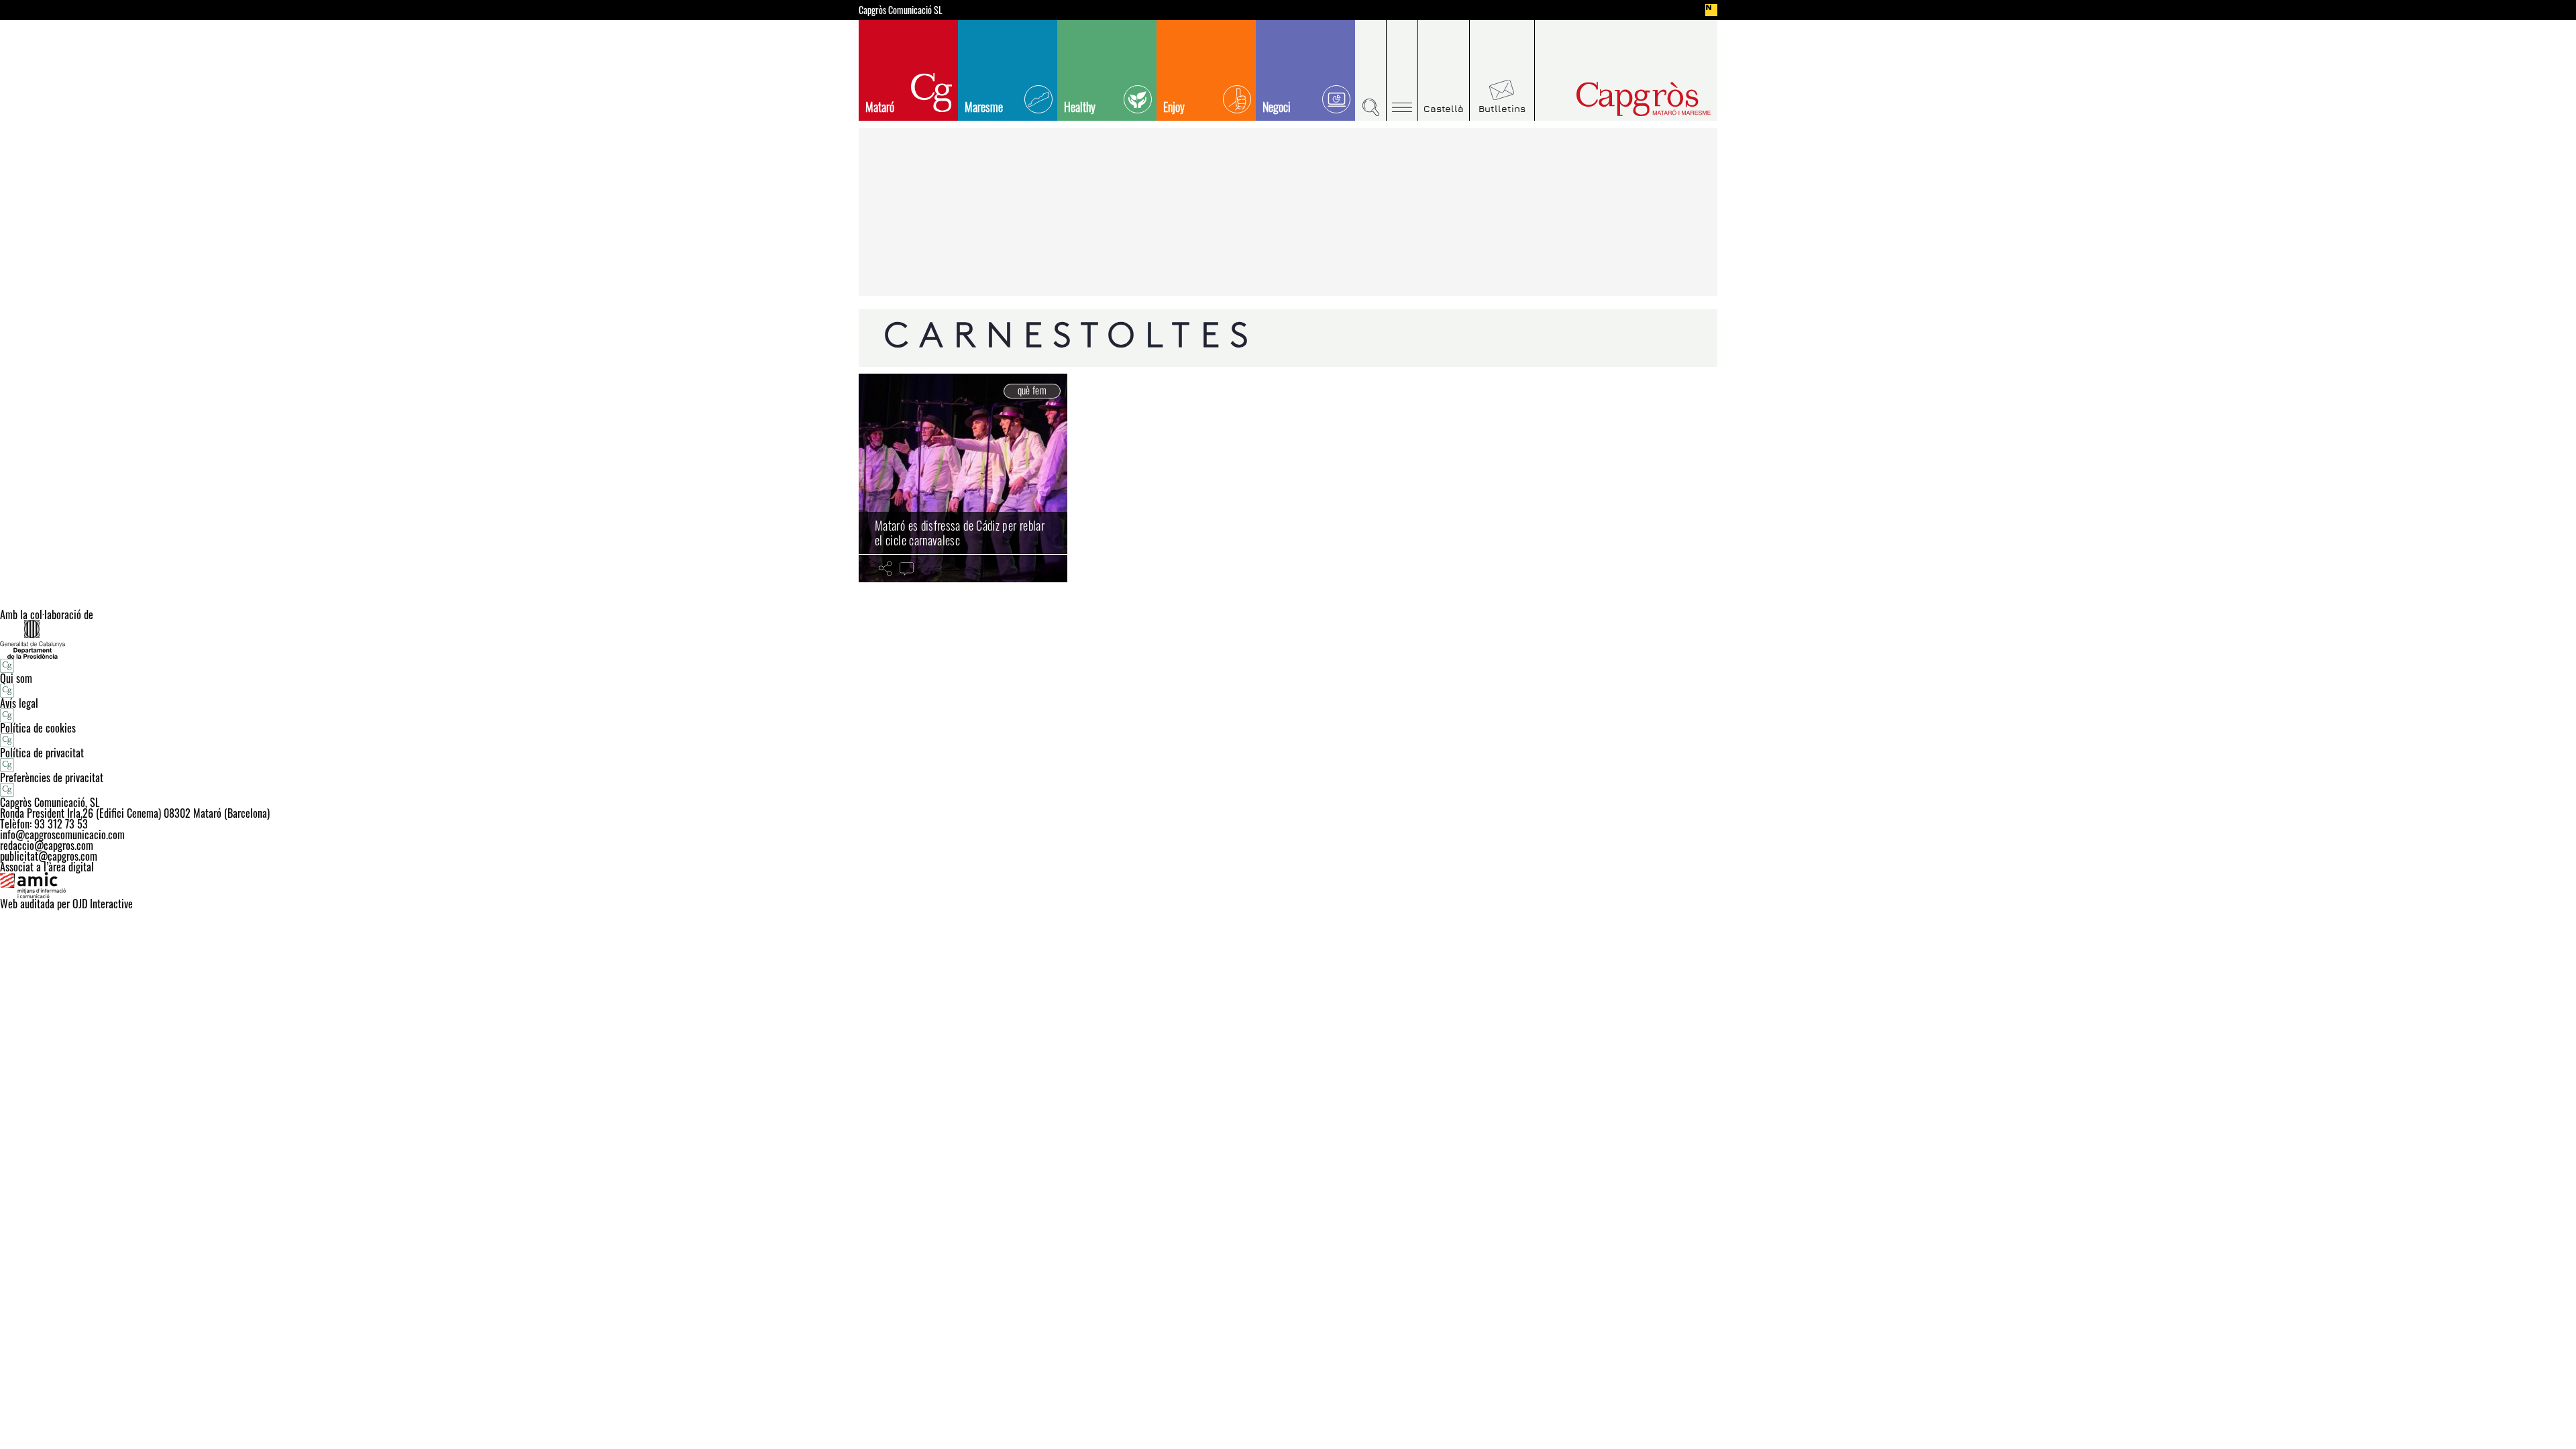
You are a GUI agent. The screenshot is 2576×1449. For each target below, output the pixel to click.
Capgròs (1615, 99)
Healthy (1080, 107)
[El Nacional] (1711, 10)
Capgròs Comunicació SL (901, 10)
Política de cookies (38, 728)
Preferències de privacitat (52, 777)
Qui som (16, 678)
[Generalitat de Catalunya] (1288, 639)
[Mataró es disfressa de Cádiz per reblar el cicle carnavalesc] (963, 478)
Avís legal (19, 703)
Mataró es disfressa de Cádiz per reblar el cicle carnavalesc (960, 533)
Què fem (1032, 390)
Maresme (984, 107)
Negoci (1277, 107)
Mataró (880, 107)
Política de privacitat (42, 753)
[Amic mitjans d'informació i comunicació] (1288, 885)
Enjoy (1174, 107)
